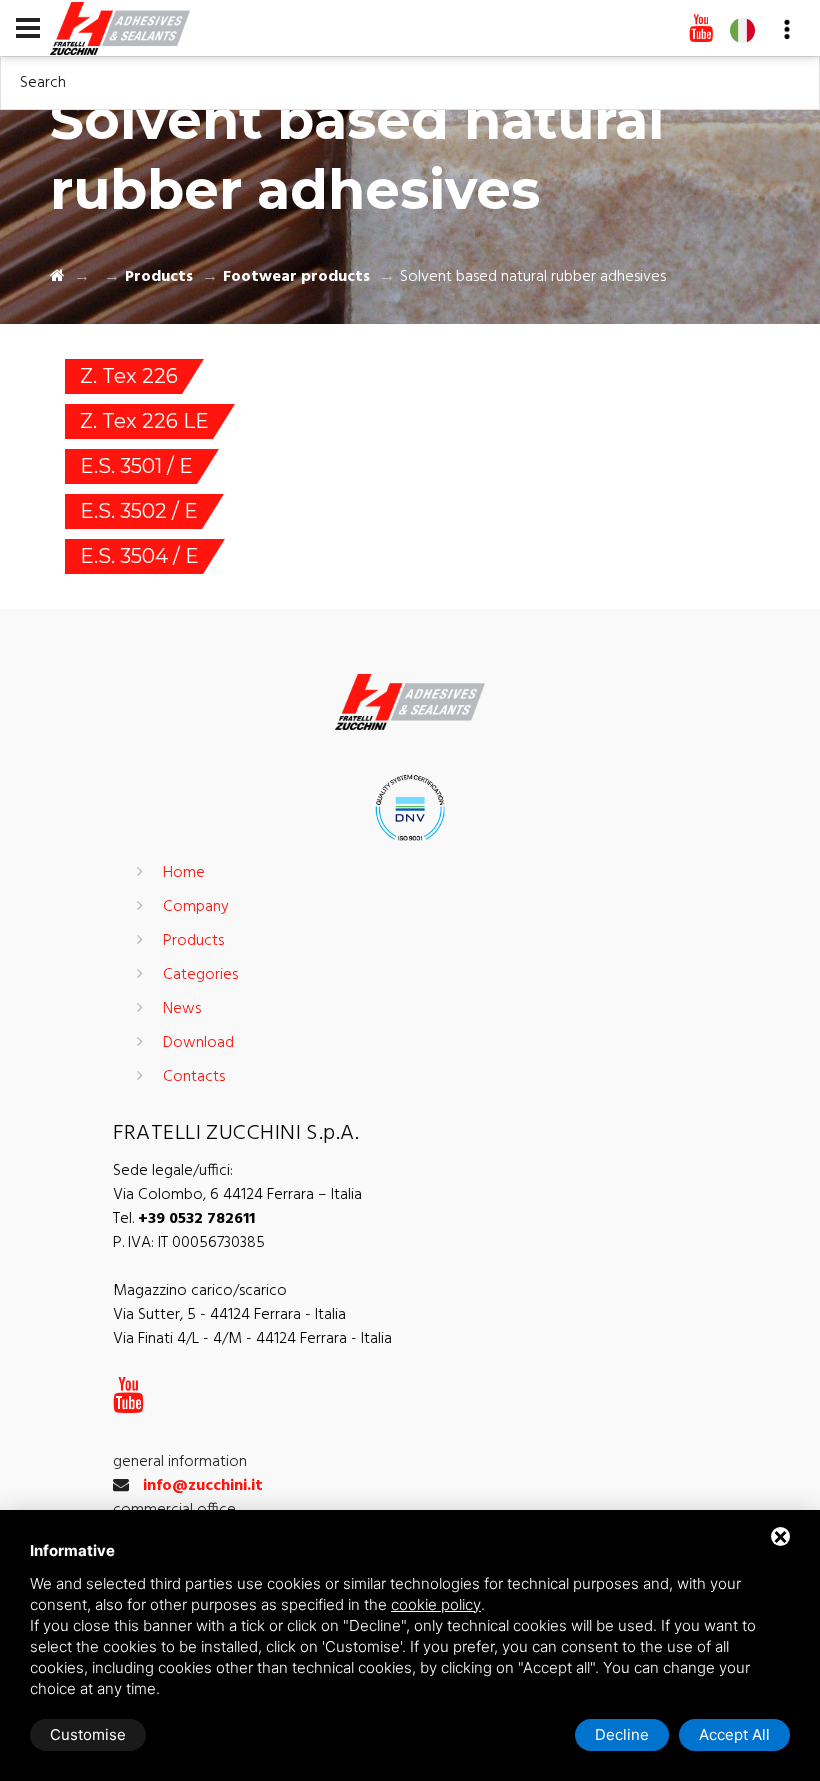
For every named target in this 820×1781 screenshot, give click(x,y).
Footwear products (296, 277)
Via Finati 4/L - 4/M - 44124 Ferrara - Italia (252, 1339)
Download (198, 1043)
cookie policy (436, 1604)
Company (196, 907)
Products (159, 277)
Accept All (734, 1734)
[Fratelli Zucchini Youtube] (701, 30)
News (182, 1009)
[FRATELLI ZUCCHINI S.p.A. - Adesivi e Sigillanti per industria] (120, 27)
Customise (88, 1734)
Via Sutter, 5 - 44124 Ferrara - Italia (229, 1315)
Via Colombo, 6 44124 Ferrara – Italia (237, 1195)
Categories (200, 975)
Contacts (194, 1077)
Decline (622, 1734)
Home (184, 873)
